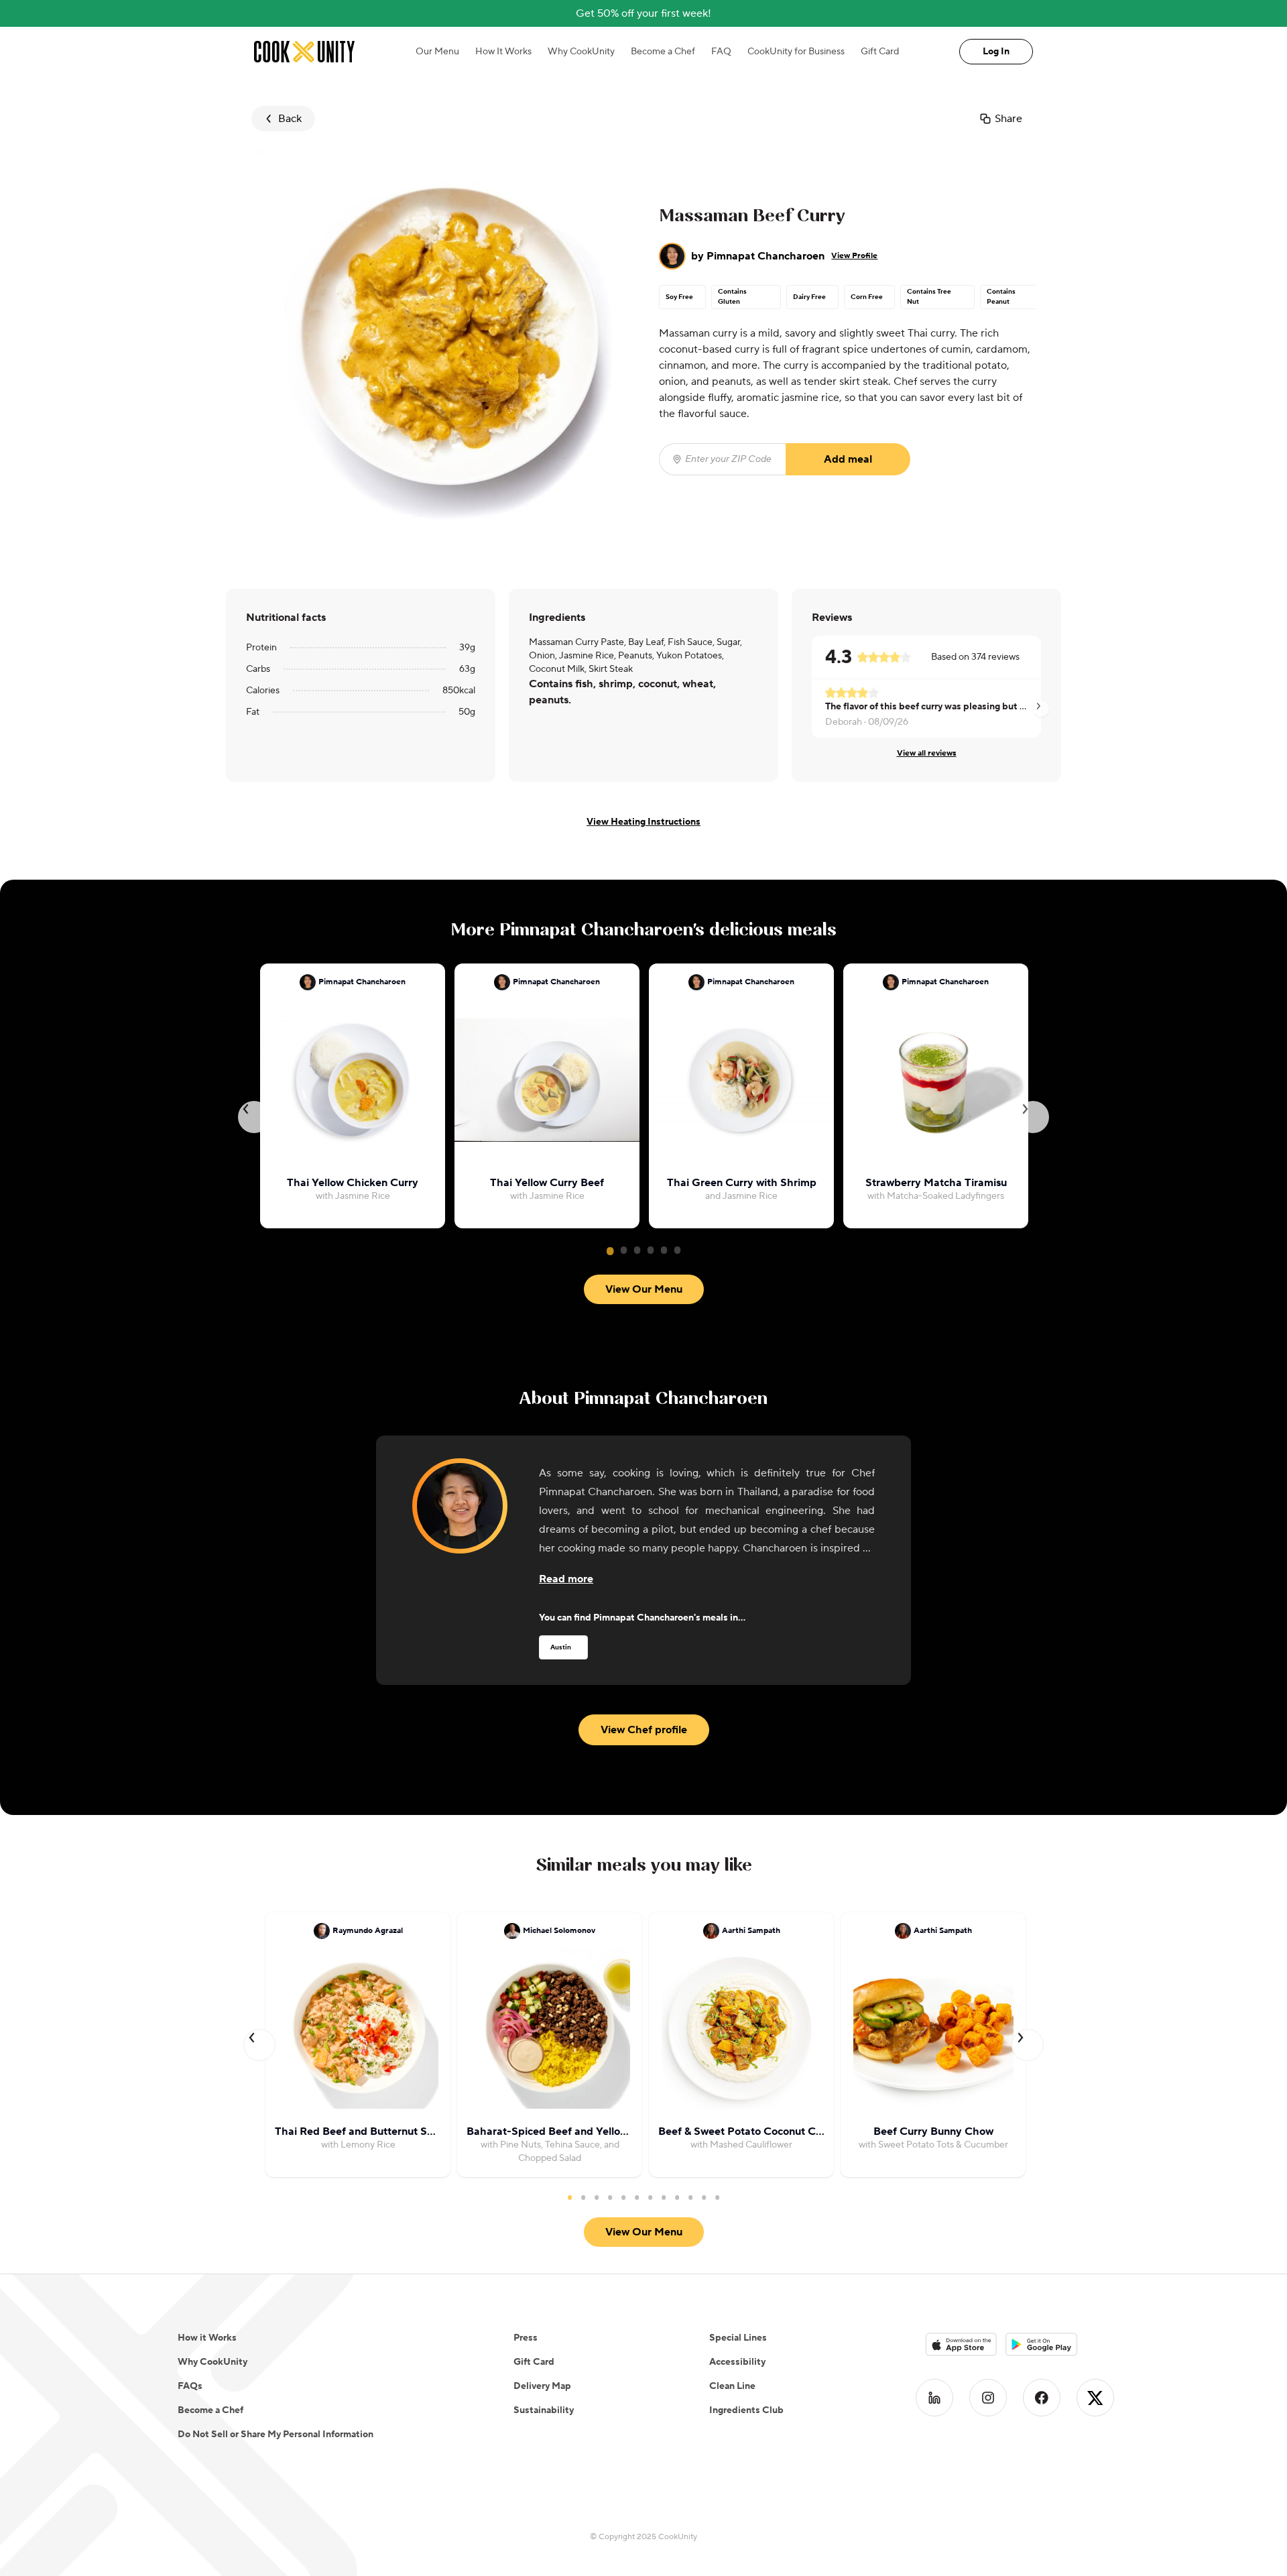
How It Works (503, 52)
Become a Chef (663, 52)
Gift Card (880, 52)
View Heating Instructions (643, 822)
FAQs (190, 2386)
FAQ (721, 52)
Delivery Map (542, 2386)
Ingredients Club (746, 2410)
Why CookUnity (581, 52)
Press (526, 2338)
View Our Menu (644, 1289)
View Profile (854, 256)
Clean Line (732, 2386)
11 (704, 2197)
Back (290, 119)
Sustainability (544, 2410)
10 (690, 2197)
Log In (996, 52)
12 (717, 2197)
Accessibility (737, 2362)
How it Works (207, 2338)
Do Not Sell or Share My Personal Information (275, 2435)
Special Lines (738, 2338)
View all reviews (927, 753)
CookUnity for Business (796, 52)
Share (1008, 119)
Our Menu (437, 52)
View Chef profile (644, 1730)
